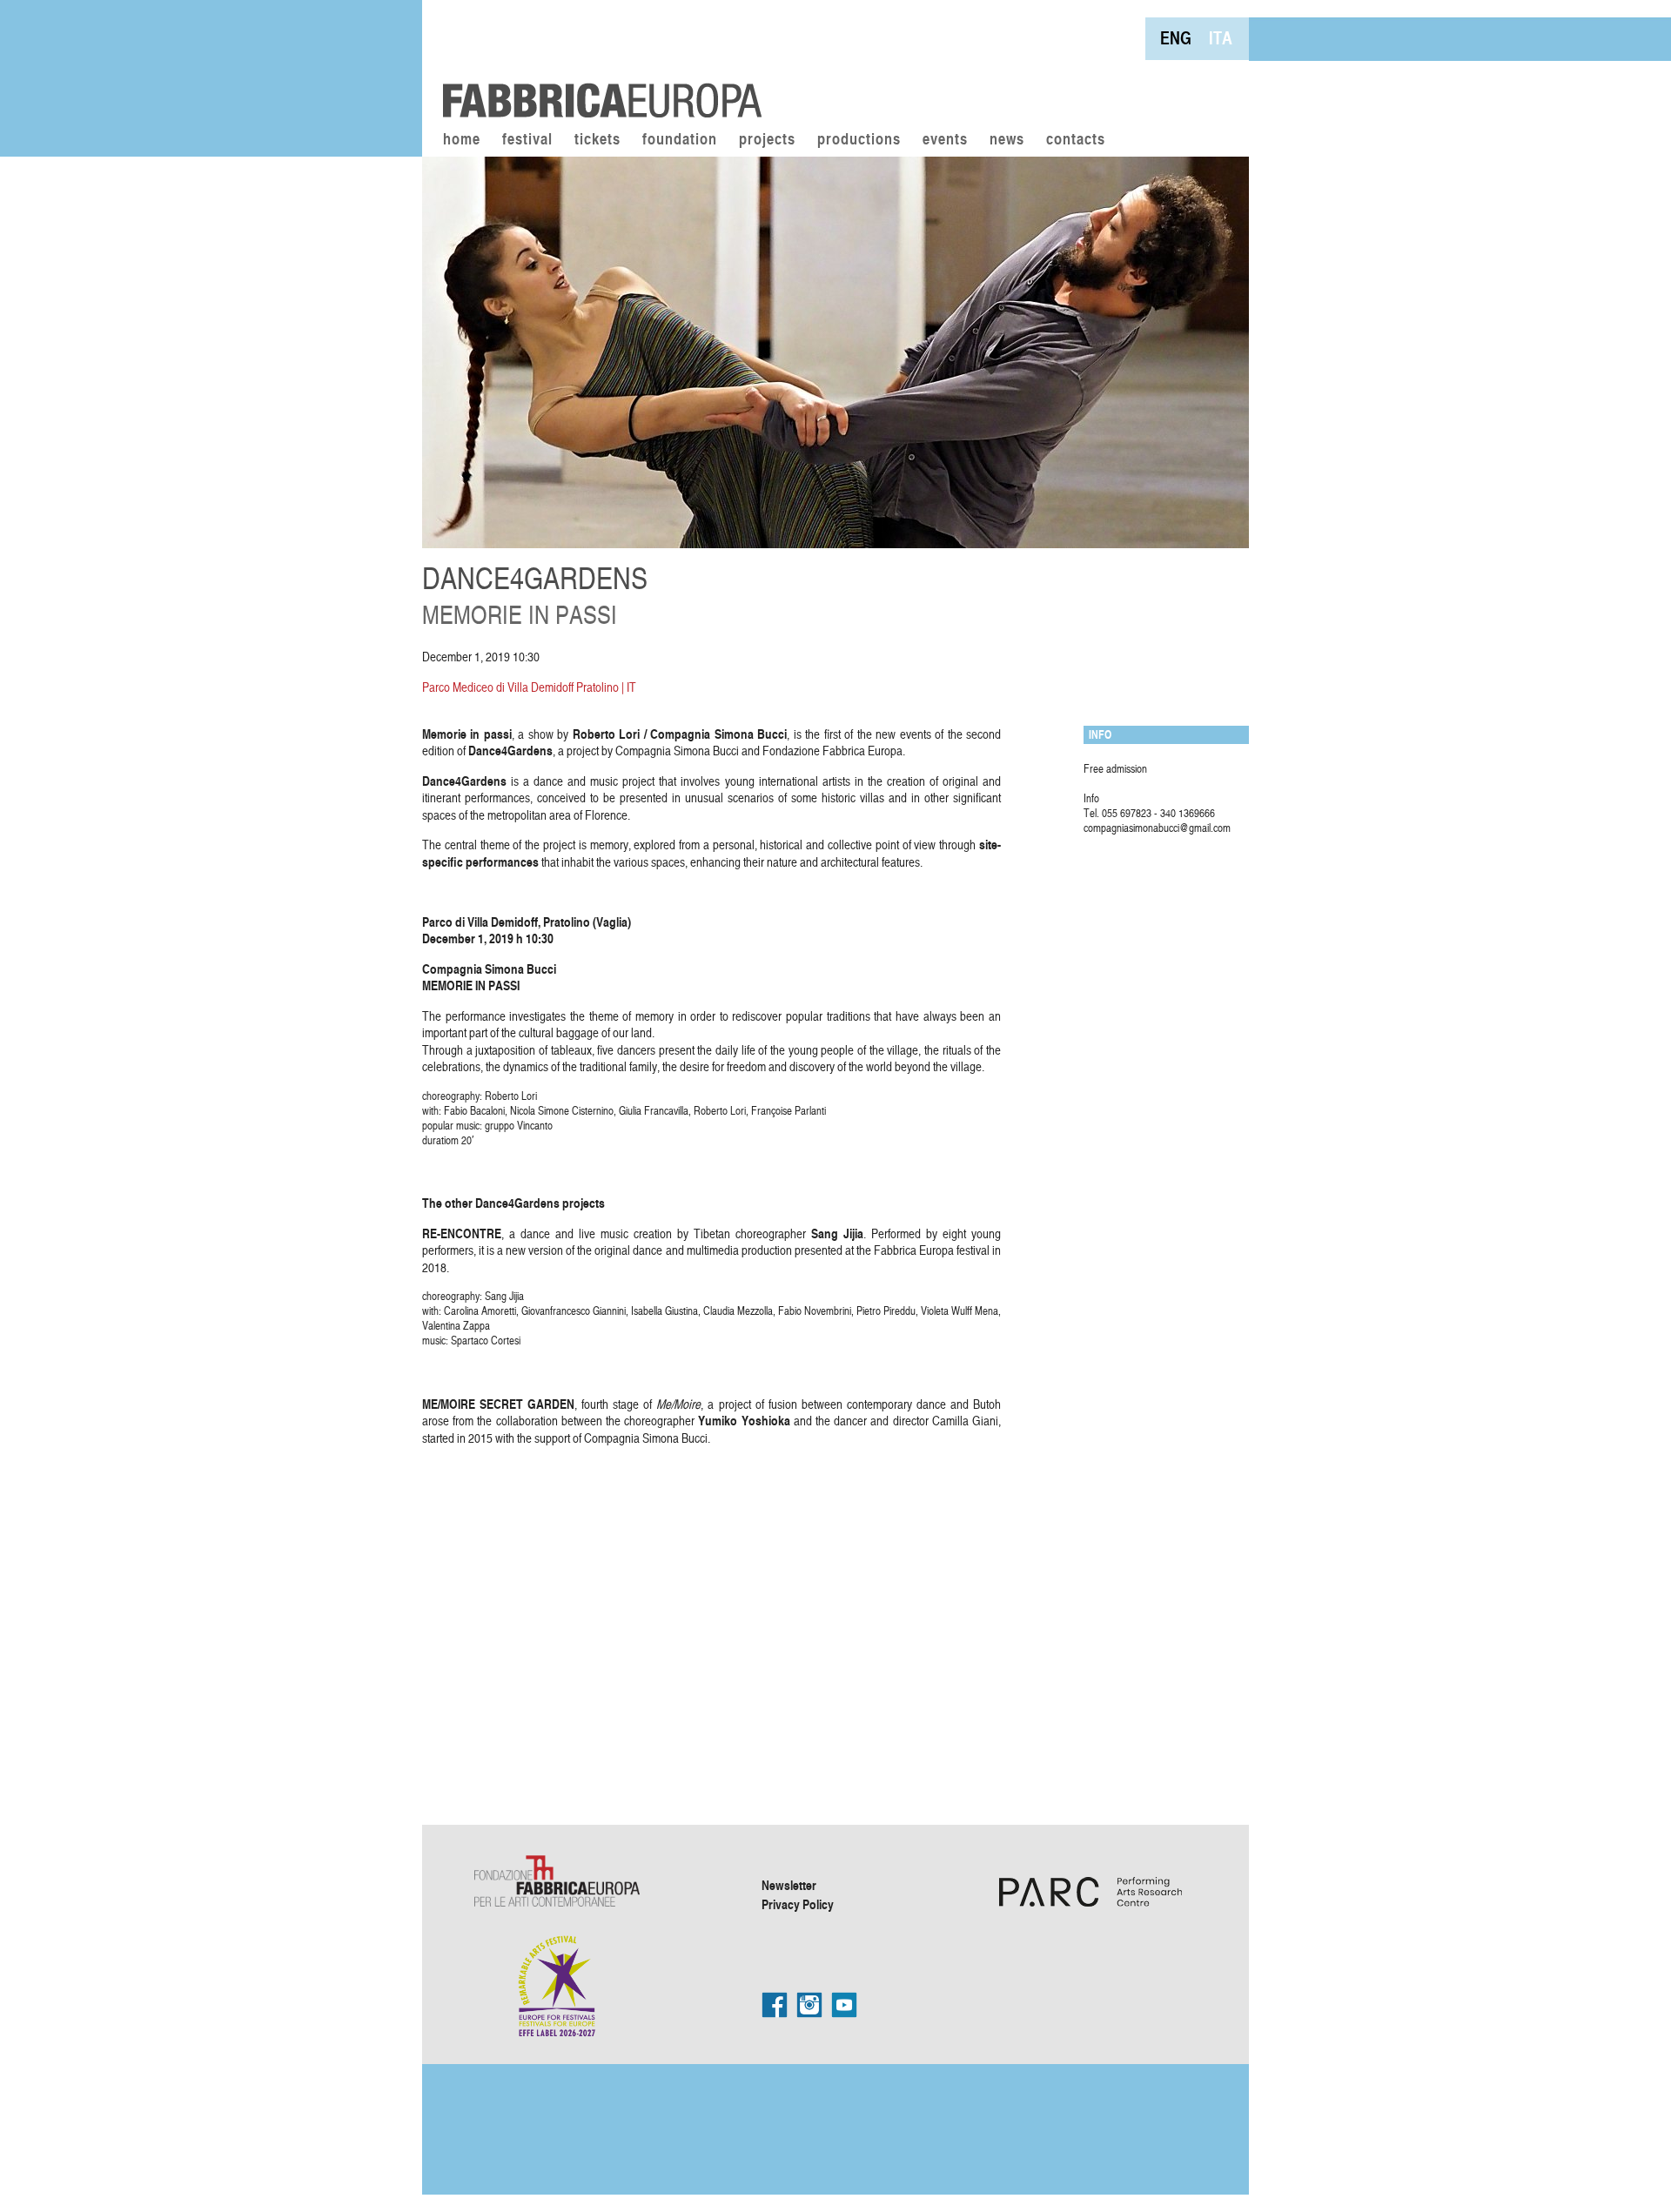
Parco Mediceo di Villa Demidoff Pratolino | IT (529, 687)
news (1007, 140)
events (945, 140)
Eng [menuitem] (1176, 38)
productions (859, 140)
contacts (1076, 140)
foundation (680, 140)
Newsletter (789, 1885)
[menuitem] (1176, 38)
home (462, 140)
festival (527, 140)
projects (767, 140)
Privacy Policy (798, 1904)
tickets (597, 140)
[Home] (596, 61)
